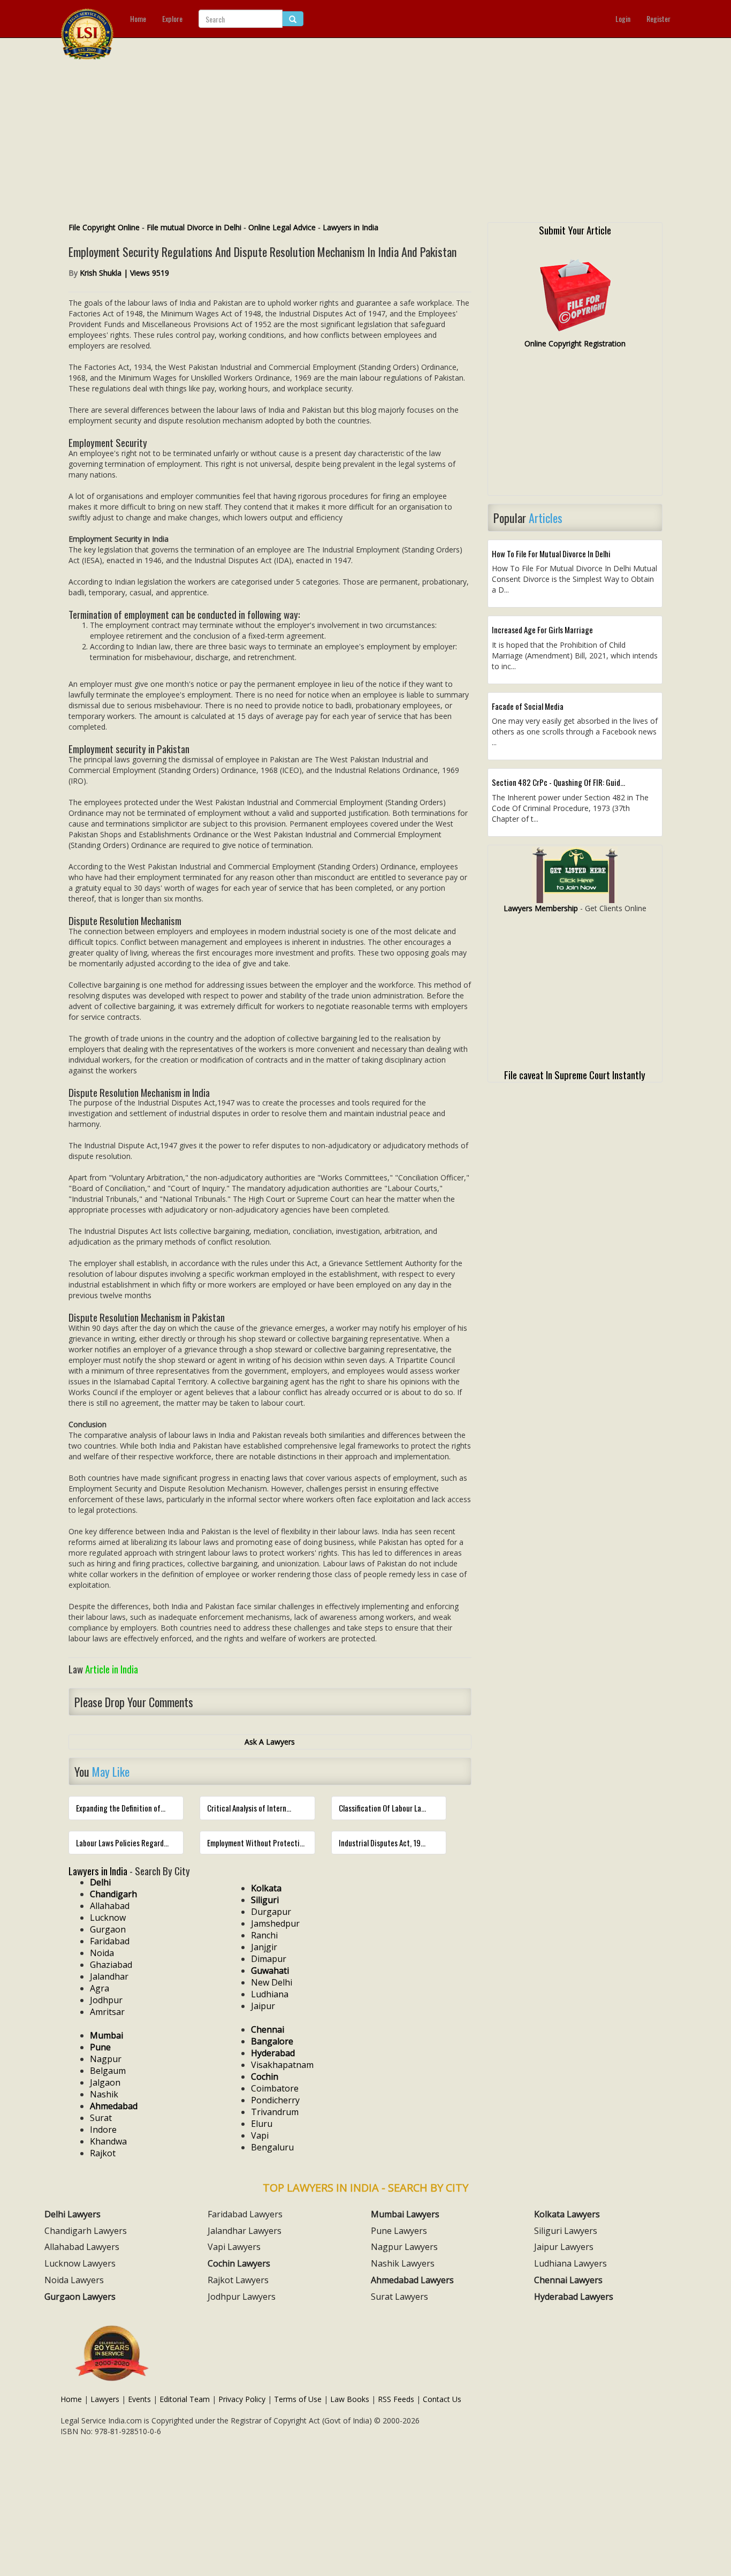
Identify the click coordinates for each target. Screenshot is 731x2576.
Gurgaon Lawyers (80, 2297)
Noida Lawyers (74, 2280)
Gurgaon (108, 1929)
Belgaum (108, 2071)
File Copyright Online (104, 227)
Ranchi (264, 1935)
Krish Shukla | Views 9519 (124, 273)
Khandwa (108, 2141)
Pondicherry (275, 2100)
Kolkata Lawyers (567, 2214)
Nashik (104, 2094)
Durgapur (271, 1912)
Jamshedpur (275, 1923)
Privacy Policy (242, 2399)
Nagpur (106, 2059)
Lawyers (105, 2399)
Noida (102, 1953)
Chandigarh (113, 1894)
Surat (101, 2118)
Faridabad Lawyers (245, 2214)
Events (139, 2399)
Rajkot (103, 2153)
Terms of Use (298, 2399)
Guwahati (270, 1971)
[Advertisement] (365, 142)
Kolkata (266, 1888)
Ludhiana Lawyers (570, 2263)
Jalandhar (109, 1976)
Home (138, 18)
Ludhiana (270, 1994)
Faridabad (110, 1941)
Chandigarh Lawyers (86, 2231)
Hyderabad (273, 2053)
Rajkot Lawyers (238, 2280)
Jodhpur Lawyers (242, 2297)
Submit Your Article (575, 230)
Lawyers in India (351, 227)
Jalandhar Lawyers (245, 2231)
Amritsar (107, 2012)
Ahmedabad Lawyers (412, 2280)
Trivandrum (275, 2112)
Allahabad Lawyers (82, 2247)
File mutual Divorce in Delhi (194, 227)
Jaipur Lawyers (564, 2247)
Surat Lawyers (399, 2297)
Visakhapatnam (282, 2065)
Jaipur (263, 2006)
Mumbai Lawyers (405, 2214)
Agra (100, 1988)
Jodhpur (106, 2000)
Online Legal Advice (282, 227)
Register (658, 18)
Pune (100, 2047)
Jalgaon (105, 2082)
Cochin (265, 2077)
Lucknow (108, 1918)
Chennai (268, 2029)
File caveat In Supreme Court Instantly (575, 1074)
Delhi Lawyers (73, 2214)
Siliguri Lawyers (566, 2231)
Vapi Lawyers (234, 2247)
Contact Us (442, 2399)
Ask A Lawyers (270, 1742)
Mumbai (106, 2035)
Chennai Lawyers (568, 2280)
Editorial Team (185, 2399)
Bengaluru (272, 2147)
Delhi (100, 1882)
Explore (172, 18)
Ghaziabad (111, 1965)
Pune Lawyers (399, 2231)
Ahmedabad (114, 2106)
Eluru (262, 2124)
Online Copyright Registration (575, 343)
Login (623, 18)
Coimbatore (275, 2088)
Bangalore (272, 2041)
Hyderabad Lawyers (574, 2297)
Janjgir (264, 1947)
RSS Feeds (396, 2399)
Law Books (350, 2399)
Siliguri (265, 1900)
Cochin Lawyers (239, 2263)
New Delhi (272, 1982)
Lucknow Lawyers (80, 2263)
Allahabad (110, 1906)
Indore (103, 2130)
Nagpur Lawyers (404, 2247)
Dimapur (269, 1959)
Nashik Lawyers (403, 2263)
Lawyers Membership (541, 908)
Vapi (260, 2135)
